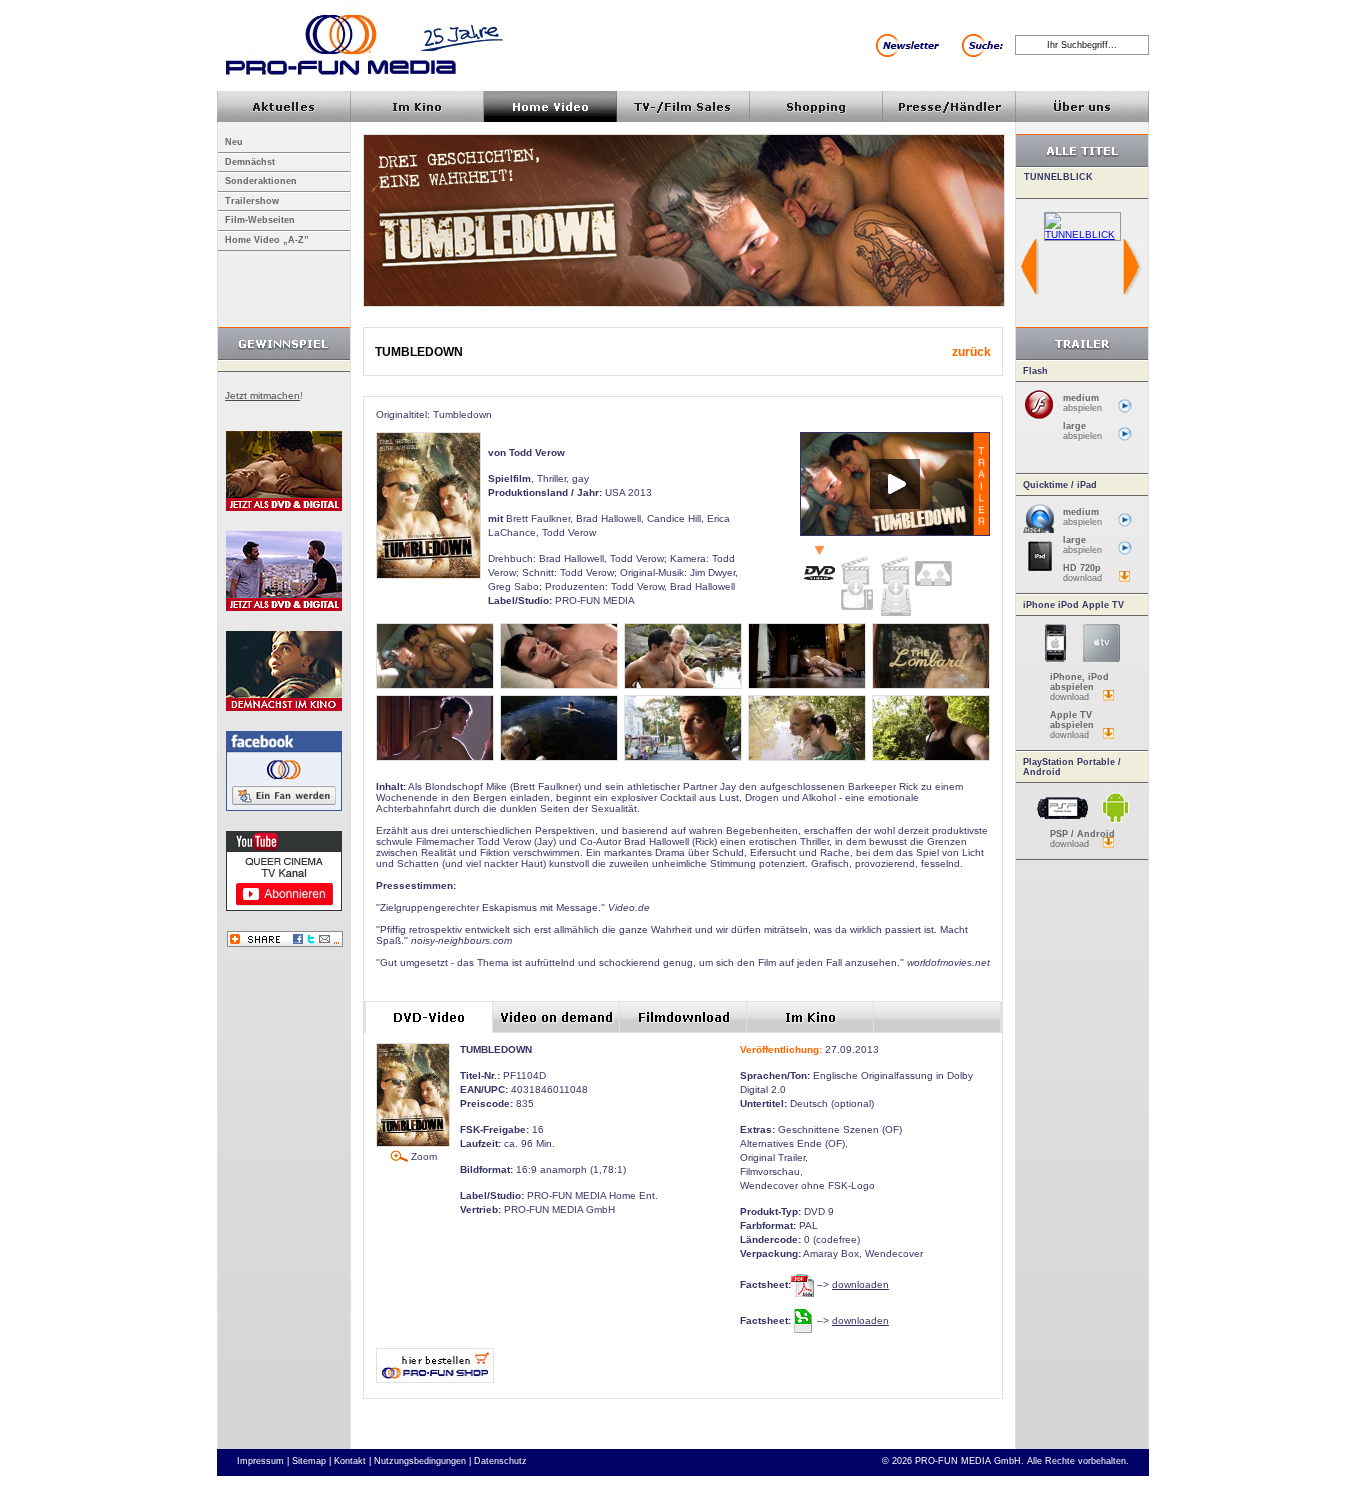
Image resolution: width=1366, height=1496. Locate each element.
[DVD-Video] (819, 565)
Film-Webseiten (260, 220)
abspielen (1082, 403)
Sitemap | (311, 1461)
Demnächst (250, 162)
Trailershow (252, 201)
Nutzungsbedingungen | (422, 1461)
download (1082, 573)
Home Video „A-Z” (267, 240)
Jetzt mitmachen (262, 395)
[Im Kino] (933, 566)
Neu (234, 142)
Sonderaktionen (261, 181)
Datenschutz (500, 1461)
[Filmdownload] (895, 582)
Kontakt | (352, 1461)
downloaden (860, 1284)
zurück (971, 352)
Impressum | (263, 1461)
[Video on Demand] (857, 578)
